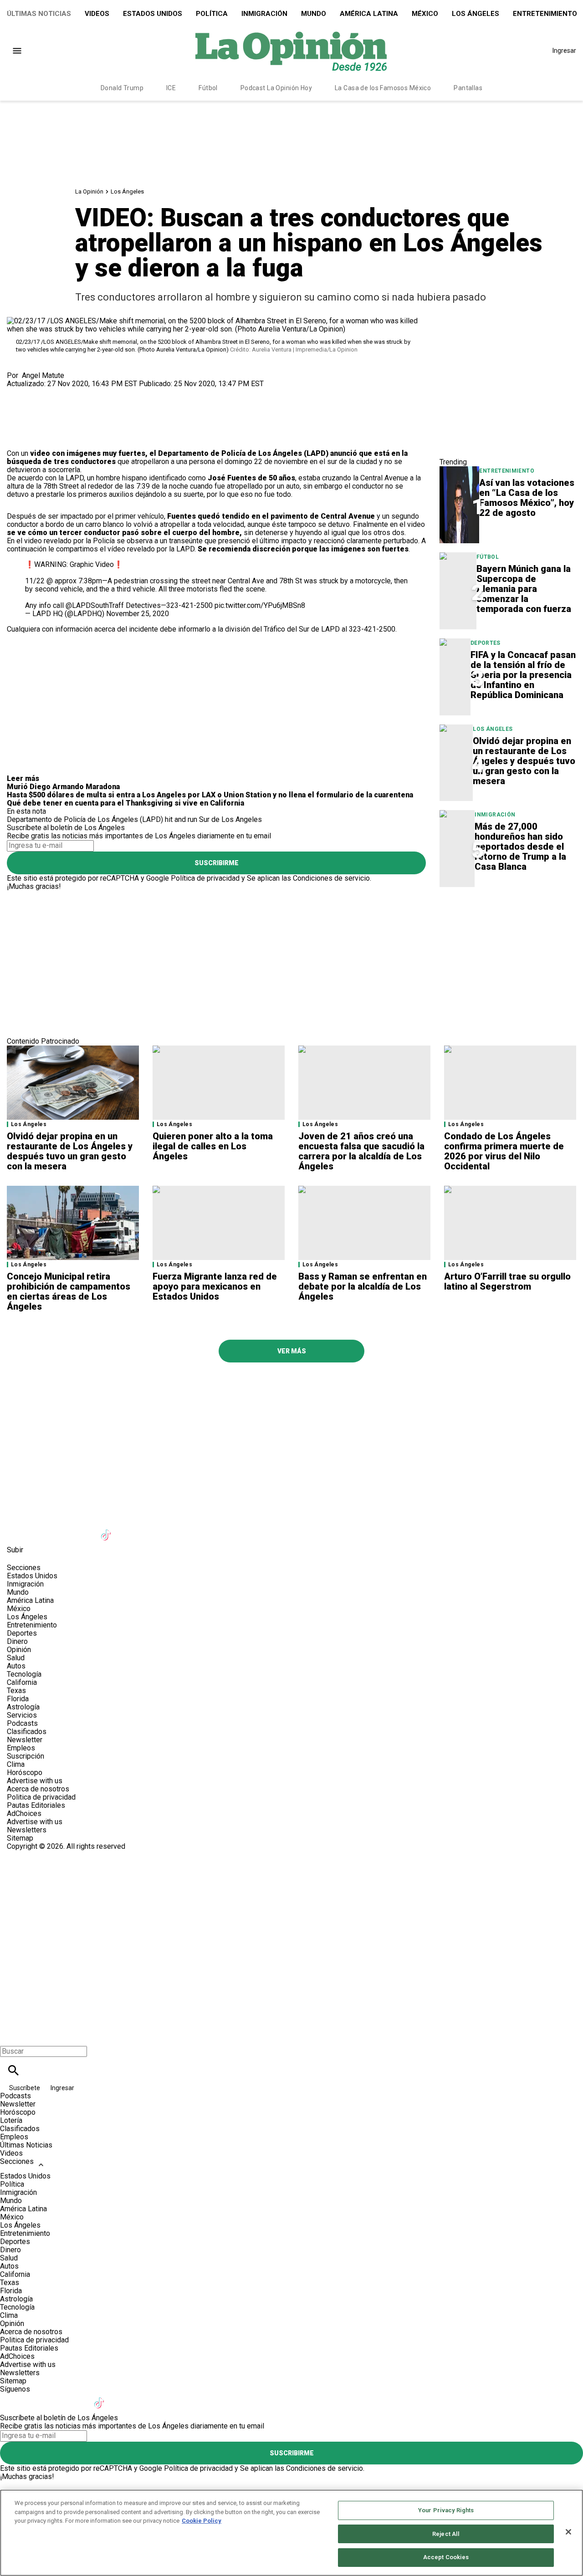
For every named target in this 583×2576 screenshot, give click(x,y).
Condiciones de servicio (331, 878)
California (22, 1682)
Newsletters (27, 1830)
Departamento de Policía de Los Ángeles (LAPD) (85, 819)
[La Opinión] (291, 51)
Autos (16, 1666)
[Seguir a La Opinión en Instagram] (63, 1529)
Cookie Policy (202, 2521)
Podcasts (22, 1723)
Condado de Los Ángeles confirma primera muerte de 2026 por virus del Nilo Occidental (504, 1151)
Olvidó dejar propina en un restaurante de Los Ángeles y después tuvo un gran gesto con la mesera (524, 761)
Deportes (486, 643)
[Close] (568, 2532)
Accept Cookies (446, 2557)
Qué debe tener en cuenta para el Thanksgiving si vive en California (125, 803)
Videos (97, 14)
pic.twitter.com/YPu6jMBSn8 (260, 605)
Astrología (23, 1707)
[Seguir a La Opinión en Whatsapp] (174, 1529)
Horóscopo (25, 1773)
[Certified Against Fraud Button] (39, 1854)
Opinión (19, 1650)
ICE (171, 88)
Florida (18, 1699)
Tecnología (24, 1674)
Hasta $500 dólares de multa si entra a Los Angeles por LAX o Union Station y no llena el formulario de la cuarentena (210, 795)
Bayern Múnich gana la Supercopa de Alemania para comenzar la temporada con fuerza (524, 589)
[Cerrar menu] (10, 2036)
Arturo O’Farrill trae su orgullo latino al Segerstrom (507, 1281)
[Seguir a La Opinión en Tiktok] (107, 1529)
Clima (16, 1764)
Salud (16, 1658)
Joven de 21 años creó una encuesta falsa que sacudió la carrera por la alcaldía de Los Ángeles (361, 1151)
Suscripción (26, 1756)
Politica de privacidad (41, 1797)
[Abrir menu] (17, 51)
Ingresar (564, 51)
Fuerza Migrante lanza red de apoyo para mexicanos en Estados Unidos (215, 1286)
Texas (16, 1691)
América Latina (369, 14)
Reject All (446, 2534)
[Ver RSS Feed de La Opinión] (218, 1529)
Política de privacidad (205, 878)
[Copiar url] (28, 419)
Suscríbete (25, 2088)
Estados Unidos (153, 14)
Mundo (314, 14)
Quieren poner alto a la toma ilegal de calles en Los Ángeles (213, 1146)
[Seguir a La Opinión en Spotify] (197, 1529)
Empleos (21, 1748)
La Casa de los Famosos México (383, 88)
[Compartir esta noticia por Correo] (84, 392)
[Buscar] (13, 2070)
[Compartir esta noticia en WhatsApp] (18, 392)
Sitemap (20, 1838)
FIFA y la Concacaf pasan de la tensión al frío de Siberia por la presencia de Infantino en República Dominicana (523, 675)
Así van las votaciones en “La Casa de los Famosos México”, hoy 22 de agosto (527, 498)
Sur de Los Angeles (230, 819)
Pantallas (468, 88)
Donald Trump (122, 88)
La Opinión (89, 191)
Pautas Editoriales (36, 1805)
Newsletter (25, 1740)
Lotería (11, 2120)
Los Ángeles (476, 14)
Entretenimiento (506, 471)
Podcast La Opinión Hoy (276, 88)
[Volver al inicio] (291, 1884)
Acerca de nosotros (38, 1789)
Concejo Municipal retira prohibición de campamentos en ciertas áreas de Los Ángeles (69, 1291)
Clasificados (27, 1732)
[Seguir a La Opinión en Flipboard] (152, 1529)
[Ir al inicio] (291, 1387)
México (425, 14)
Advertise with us (35, 1781)
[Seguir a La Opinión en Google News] (130, 1529)
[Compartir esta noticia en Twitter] (63, 392)
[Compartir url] (17, 439)
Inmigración (264, 14)
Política (212, 14)
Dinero (17, 1641)
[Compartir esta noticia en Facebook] (40, 392)
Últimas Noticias (39, 14)
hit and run (181, 819)
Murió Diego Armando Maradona (63, 787)
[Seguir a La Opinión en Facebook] (18, 1529)
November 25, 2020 (138, 614)
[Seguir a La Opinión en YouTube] (85, 1529)
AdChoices (24, 1813)
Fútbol (208, 88)
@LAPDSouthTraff (95, 605)
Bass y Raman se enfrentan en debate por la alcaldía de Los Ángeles (363, 1286)
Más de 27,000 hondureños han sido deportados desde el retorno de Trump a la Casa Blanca (520, 847)
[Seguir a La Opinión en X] (40, 1529)
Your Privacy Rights (446, 2510)
